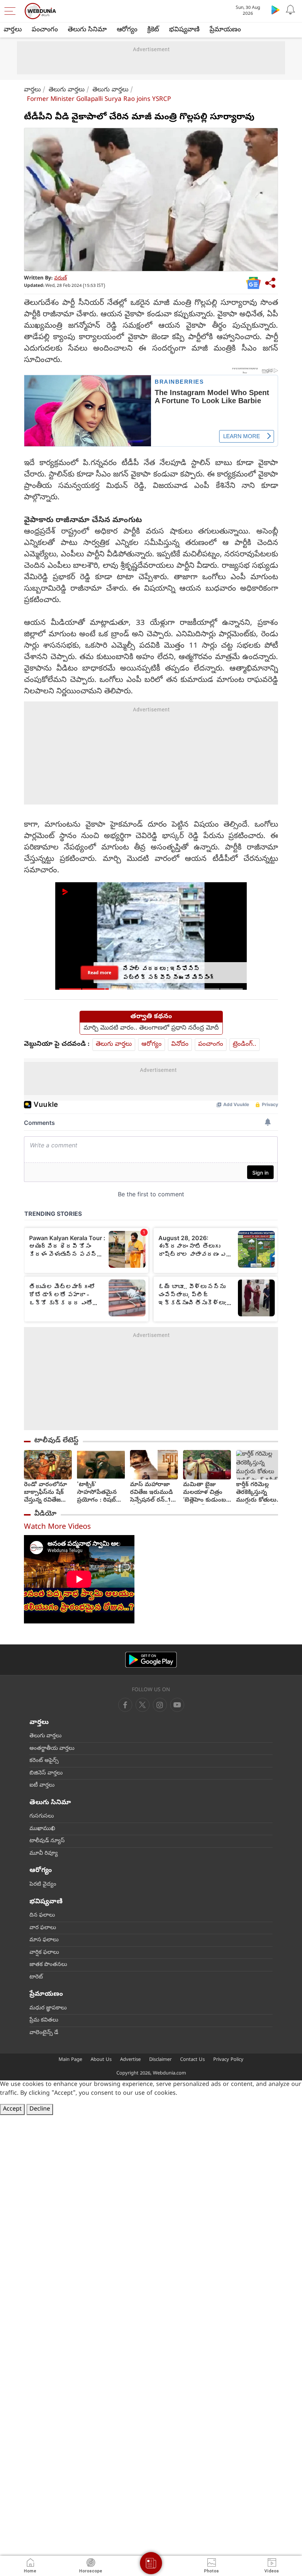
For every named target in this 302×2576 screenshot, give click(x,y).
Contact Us (192, 2060)
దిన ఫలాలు (42, 1915)
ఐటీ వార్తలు (42, 1785)
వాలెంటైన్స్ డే (44, 2033)
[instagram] (177, 1705)
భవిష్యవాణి (184, 30)
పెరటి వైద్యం (43, 1885)
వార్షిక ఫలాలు (44, 1953)
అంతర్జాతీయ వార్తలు (52, 1749)
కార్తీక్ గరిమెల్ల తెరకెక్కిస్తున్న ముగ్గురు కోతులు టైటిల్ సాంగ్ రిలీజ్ (258, 1493)
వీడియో (45, 1514)
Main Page (70, 2060)
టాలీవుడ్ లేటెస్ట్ (56, 1441)
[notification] (290, 10)
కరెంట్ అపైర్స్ (44, 1761)
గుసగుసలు (42, 1816)
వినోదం (180, 1044)
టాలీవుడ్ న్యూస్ (47, 1841)
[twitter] (143, 1705)
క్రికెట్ (153, 30)
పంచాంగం (45, 30)
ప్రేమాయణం (225, 30)
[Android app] (151, 1660)
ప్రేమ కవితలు (44, 2020)
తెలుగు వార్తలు (67, 90)
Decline (40, 2109)
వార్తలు (13, 30)
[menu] (12, 11)
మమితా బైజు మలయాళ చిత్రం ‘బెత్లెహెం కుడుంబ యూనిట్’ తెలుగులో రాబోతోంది (205, 1493)
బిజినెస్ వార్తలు (46, 1773)
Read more (99, 972)
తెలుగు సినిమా (87, 30)
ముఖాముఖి (42, 1829)
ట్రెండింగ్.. (245, 1044)
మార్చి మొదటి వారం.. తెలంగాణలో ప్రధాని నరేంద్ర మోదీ (151, 1028)
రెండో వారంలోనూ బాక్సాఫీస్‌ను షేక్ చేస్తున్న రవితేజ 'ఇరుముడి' (45, 1493)
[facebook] (125, 1705)
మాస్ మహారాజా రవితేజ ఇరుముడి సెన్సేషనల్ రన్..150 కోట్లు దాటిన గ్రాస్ (154, 1493)
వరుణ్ (61, 279)
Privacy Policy (228, 2060)
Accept (12, 2109)
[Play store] (275, 10)
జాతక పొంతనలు (48, 1965)
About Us (101, 2060)
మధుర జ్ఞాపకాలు (48, 2008)
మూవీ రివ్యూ (44, 1854)
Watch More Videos (57, 1528)
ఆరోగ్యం (127, 30)
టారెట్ (36, 1977)
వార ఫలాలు (43, 1928)
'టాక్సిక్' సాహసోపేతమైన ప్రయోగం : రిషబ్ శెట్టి (97, 1493)
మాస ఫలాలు (44, 1940)
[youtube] (160, 1705)
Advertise (130, 2060)
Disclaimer (160, 2060)
